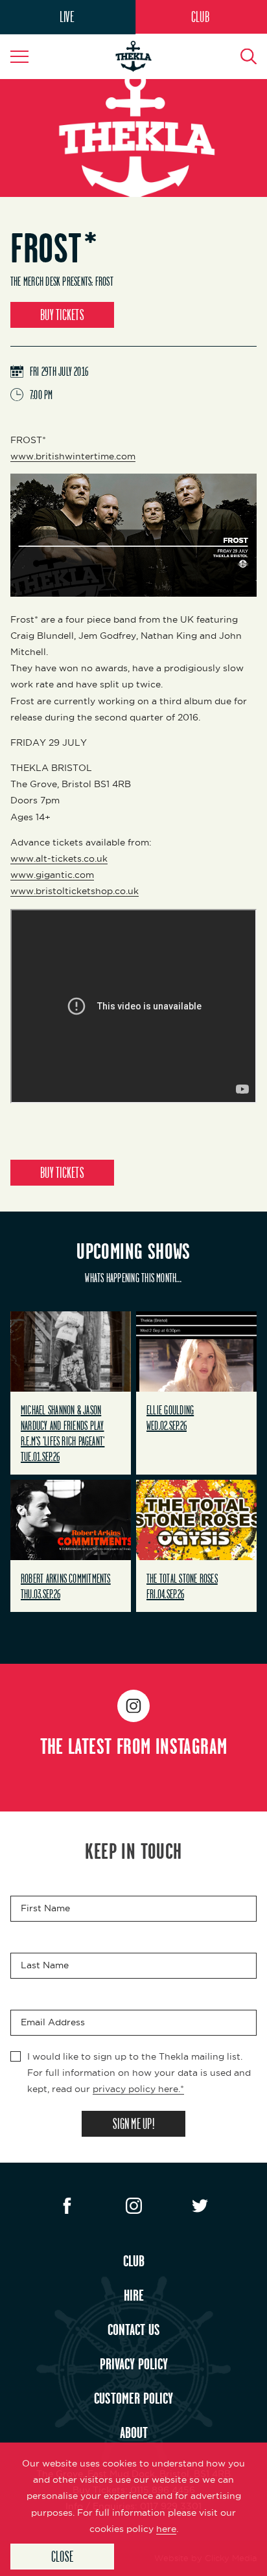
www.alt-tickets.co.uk (59, 858)
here (166, 2529)
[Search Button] (241, 56)
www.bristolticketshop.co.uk (75, 891)
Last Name (45, 1965)
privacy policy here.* (138, 2089)
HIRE (134, 2295)
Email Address (53, 2022)
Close (62, 2556)
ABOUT (134, 2432)
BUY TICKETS (62, 315)
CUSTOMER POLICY (133, 2398)
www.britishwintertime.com (73, 456)
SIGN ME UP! (133, 2123)
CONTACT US (134, 2329)
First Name (45, 1908)
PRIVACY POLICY (134, 2363)
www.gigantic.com (52, 875)
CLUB (200, 17)
